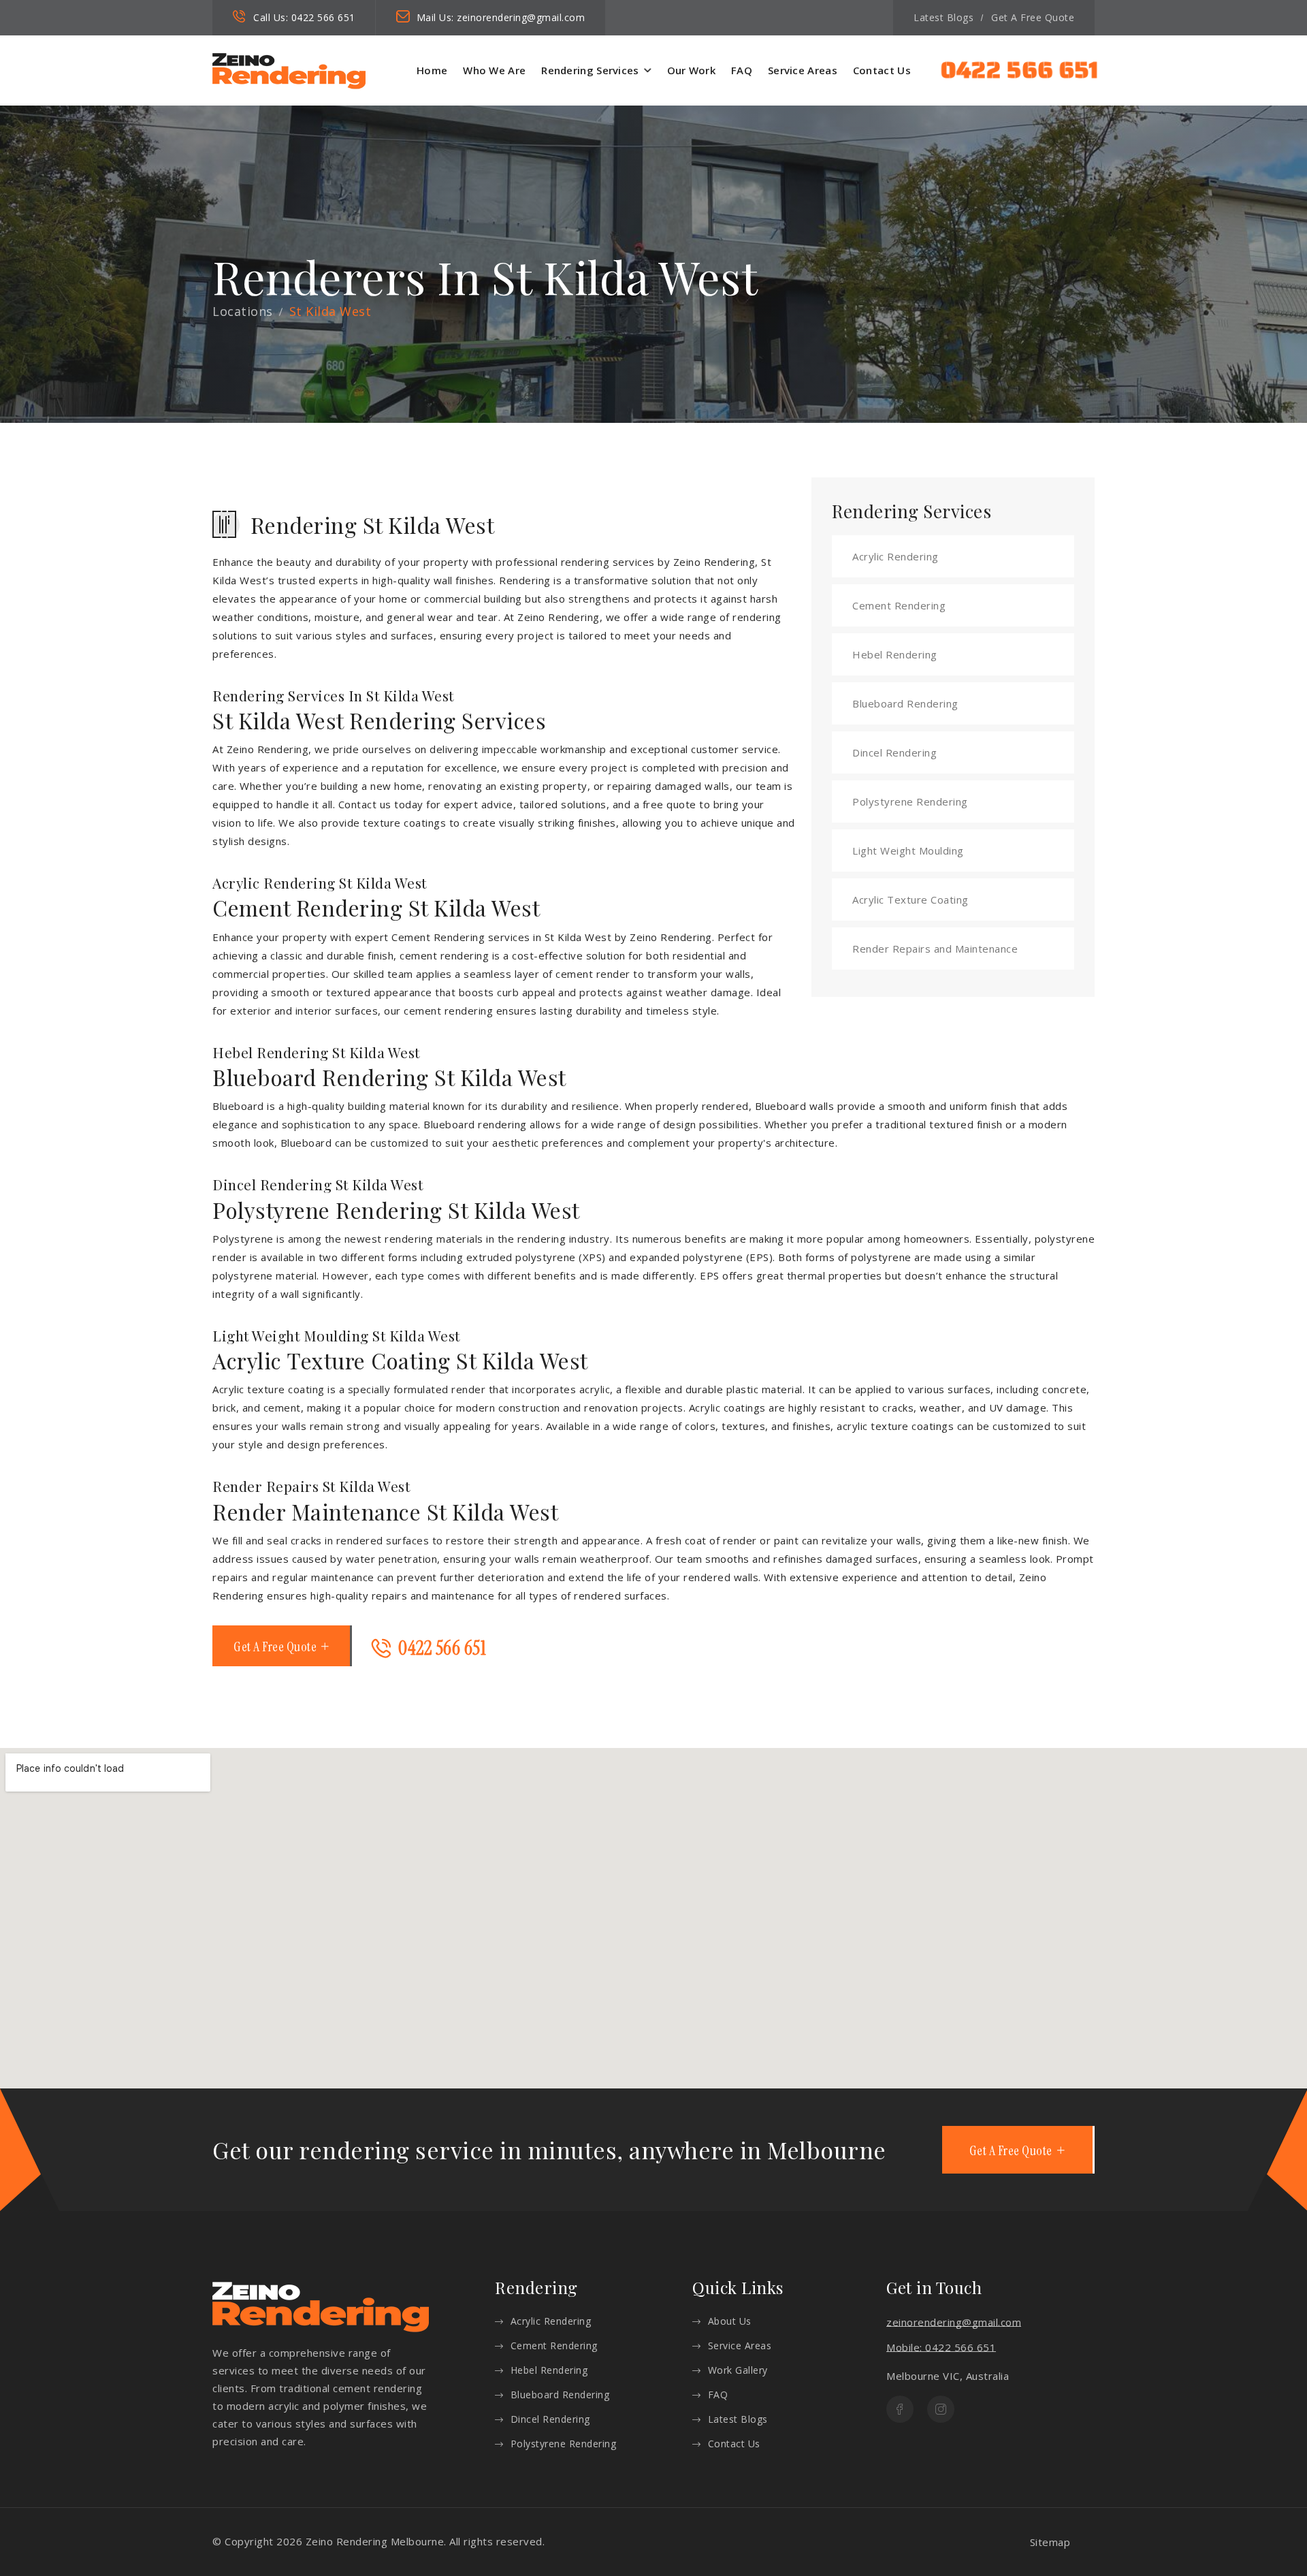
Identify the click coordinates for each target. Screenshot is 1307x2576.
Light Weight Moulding (908, 850)
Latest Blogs (943, 17)
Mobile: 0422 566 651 (941, 2347)
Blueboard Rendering (905, 703)
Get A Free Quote (1033, 17)
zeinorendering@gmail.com (521, 17)
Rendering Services (590, 70)
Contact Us (882, 70)
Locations (243, 311)
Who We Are (494, 70)
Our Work (691, 70)
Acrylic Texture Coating (910, 900)
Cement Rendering (899, 605)
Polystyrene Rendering (910, 801)
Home (432, 70)
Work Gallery (738, 2370)
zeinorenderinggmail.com (954, 2322)
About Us (730, 2321)
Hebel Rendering (895, 654)
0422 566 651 (323, 17)
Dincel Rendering (894, 752)
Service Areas (803, 70)
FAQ (742, 70)
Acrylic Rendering (895, 556)
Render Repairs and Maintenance (935, 949)
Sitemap (1050, 2542)
